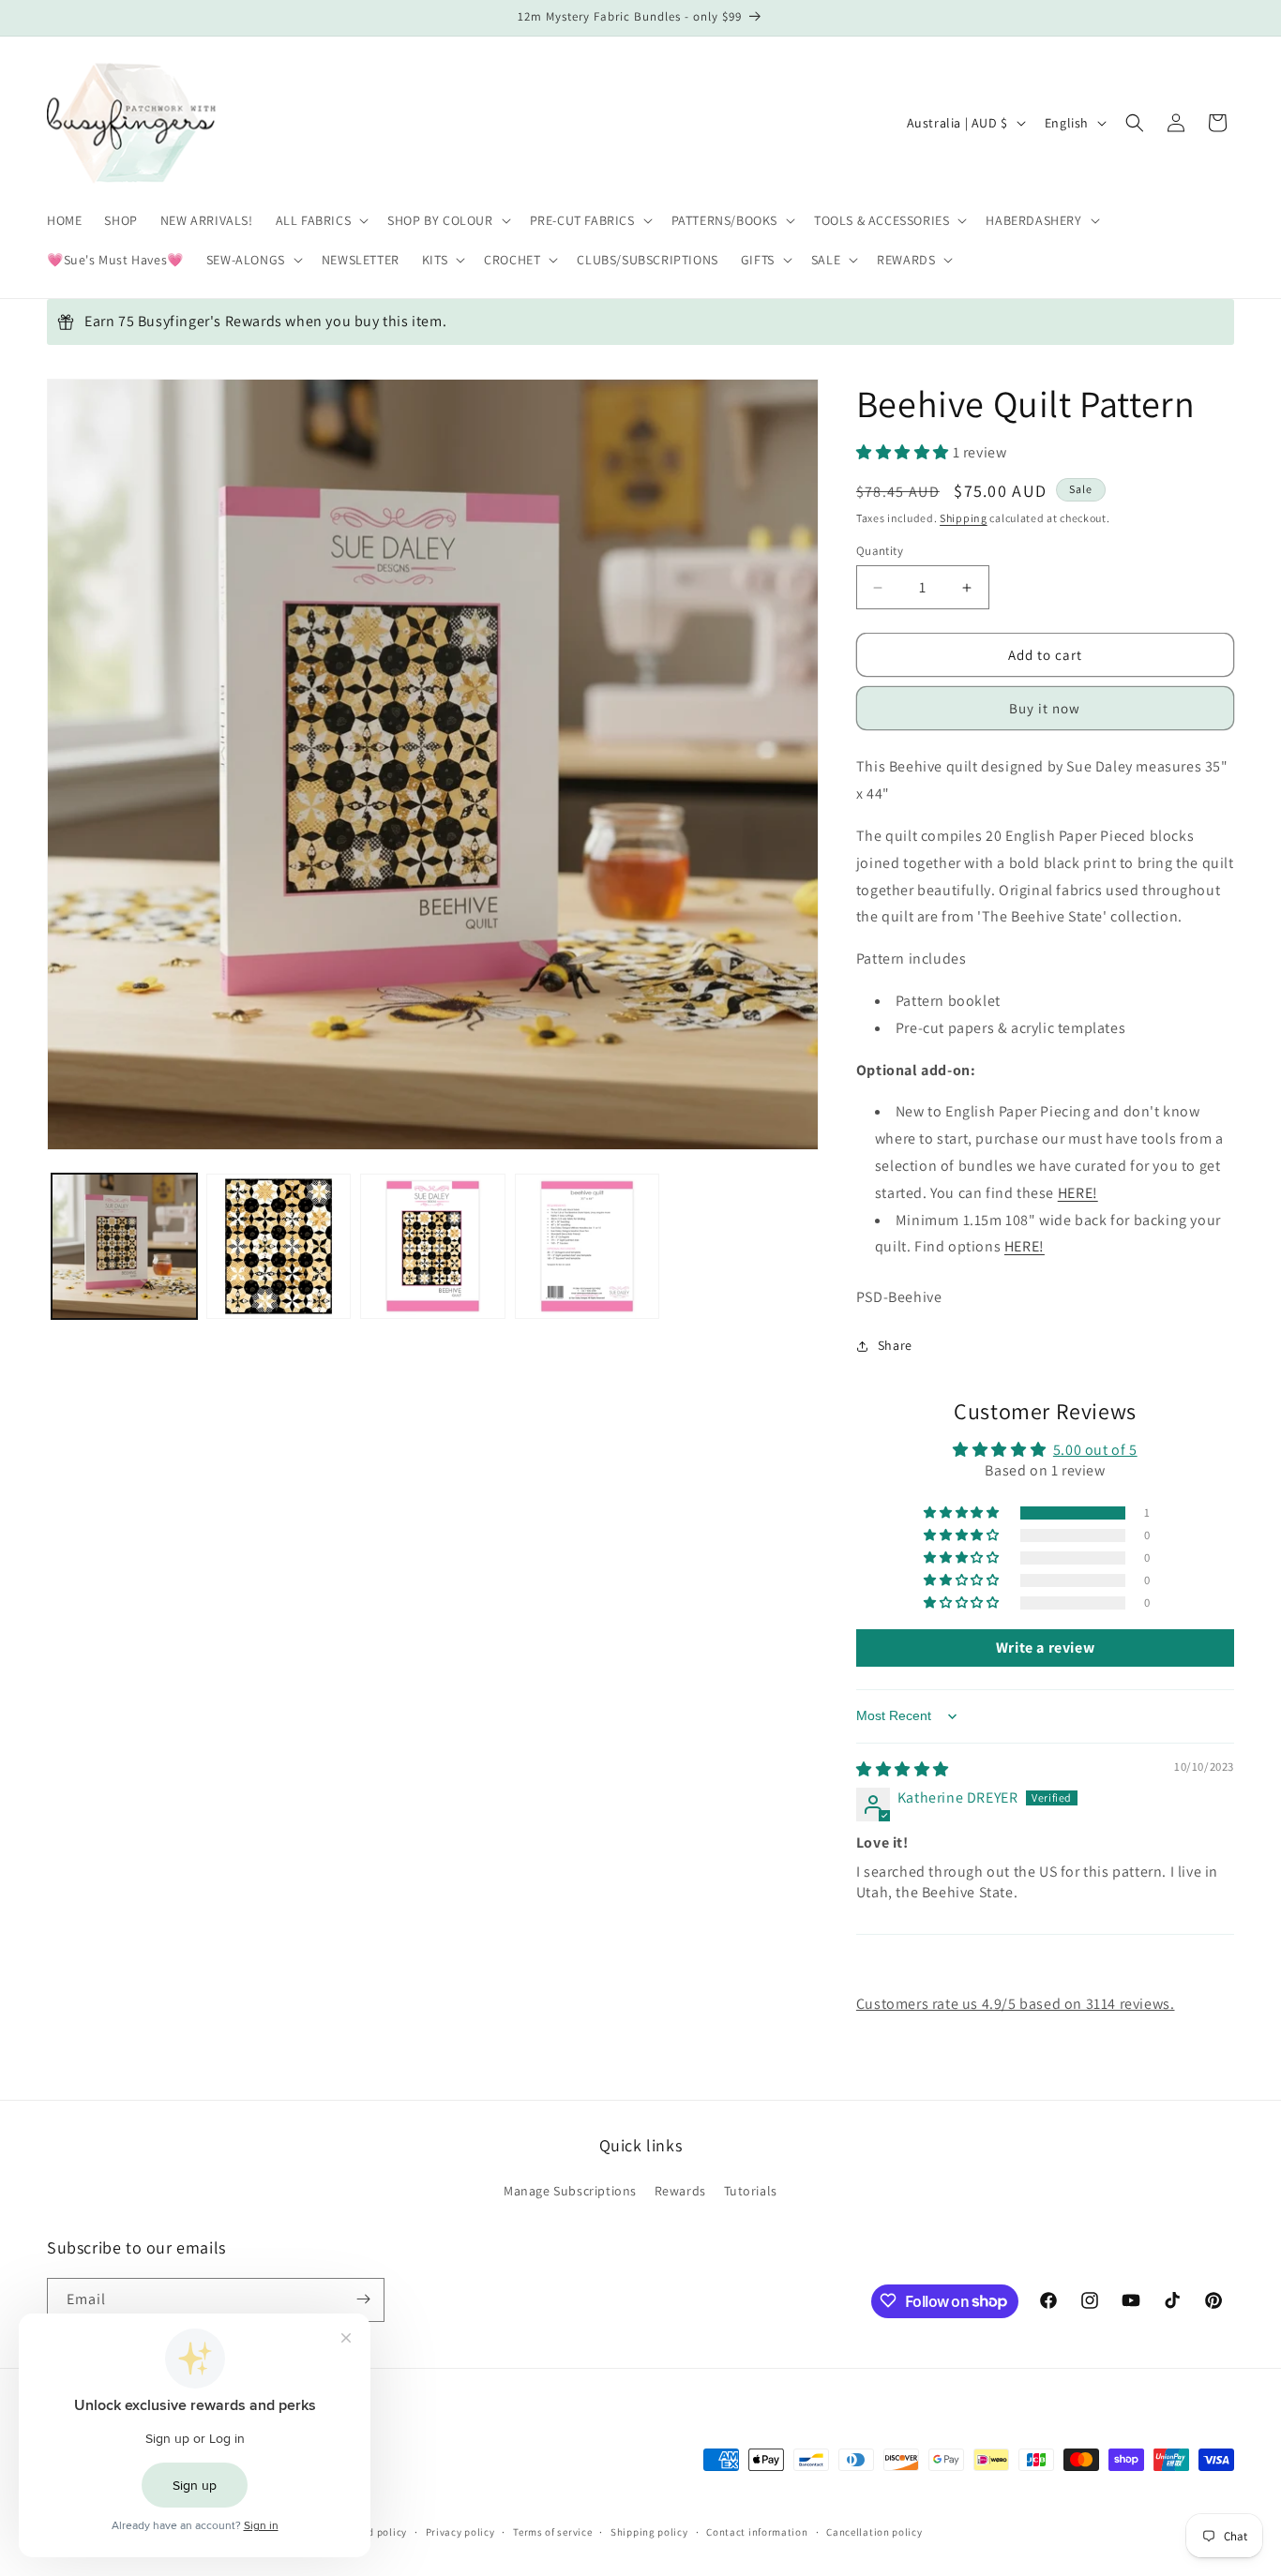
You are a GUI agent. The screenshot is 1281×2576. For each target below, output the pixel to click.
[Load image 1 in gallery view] (124, 1246)
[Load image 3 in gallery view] (433, 1246)
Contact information (757, 2533)
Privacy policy (460, 2533)
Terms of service (552, 2533)
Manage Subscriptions (570, 2192)
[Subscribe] (363, 2299)
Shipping (964, 518)
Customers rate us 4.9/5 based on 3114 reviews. (1016, 2004)
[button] (321, 220)
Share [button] (895, 1345)
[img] (903, 1769)
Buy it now (1045, 708)
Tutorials (751, 2192)
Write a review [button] (1045, 1647)
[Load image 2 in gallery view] (279, 1246)
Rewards (680, 2192)
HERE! (1078, 1193)
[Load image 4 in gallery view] (588, 1246)
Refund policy (374, 2533)
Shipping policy (649, 2533)
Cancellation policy (874, 2533)
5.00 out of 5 (1095, 1450)
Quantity (880, 551)
